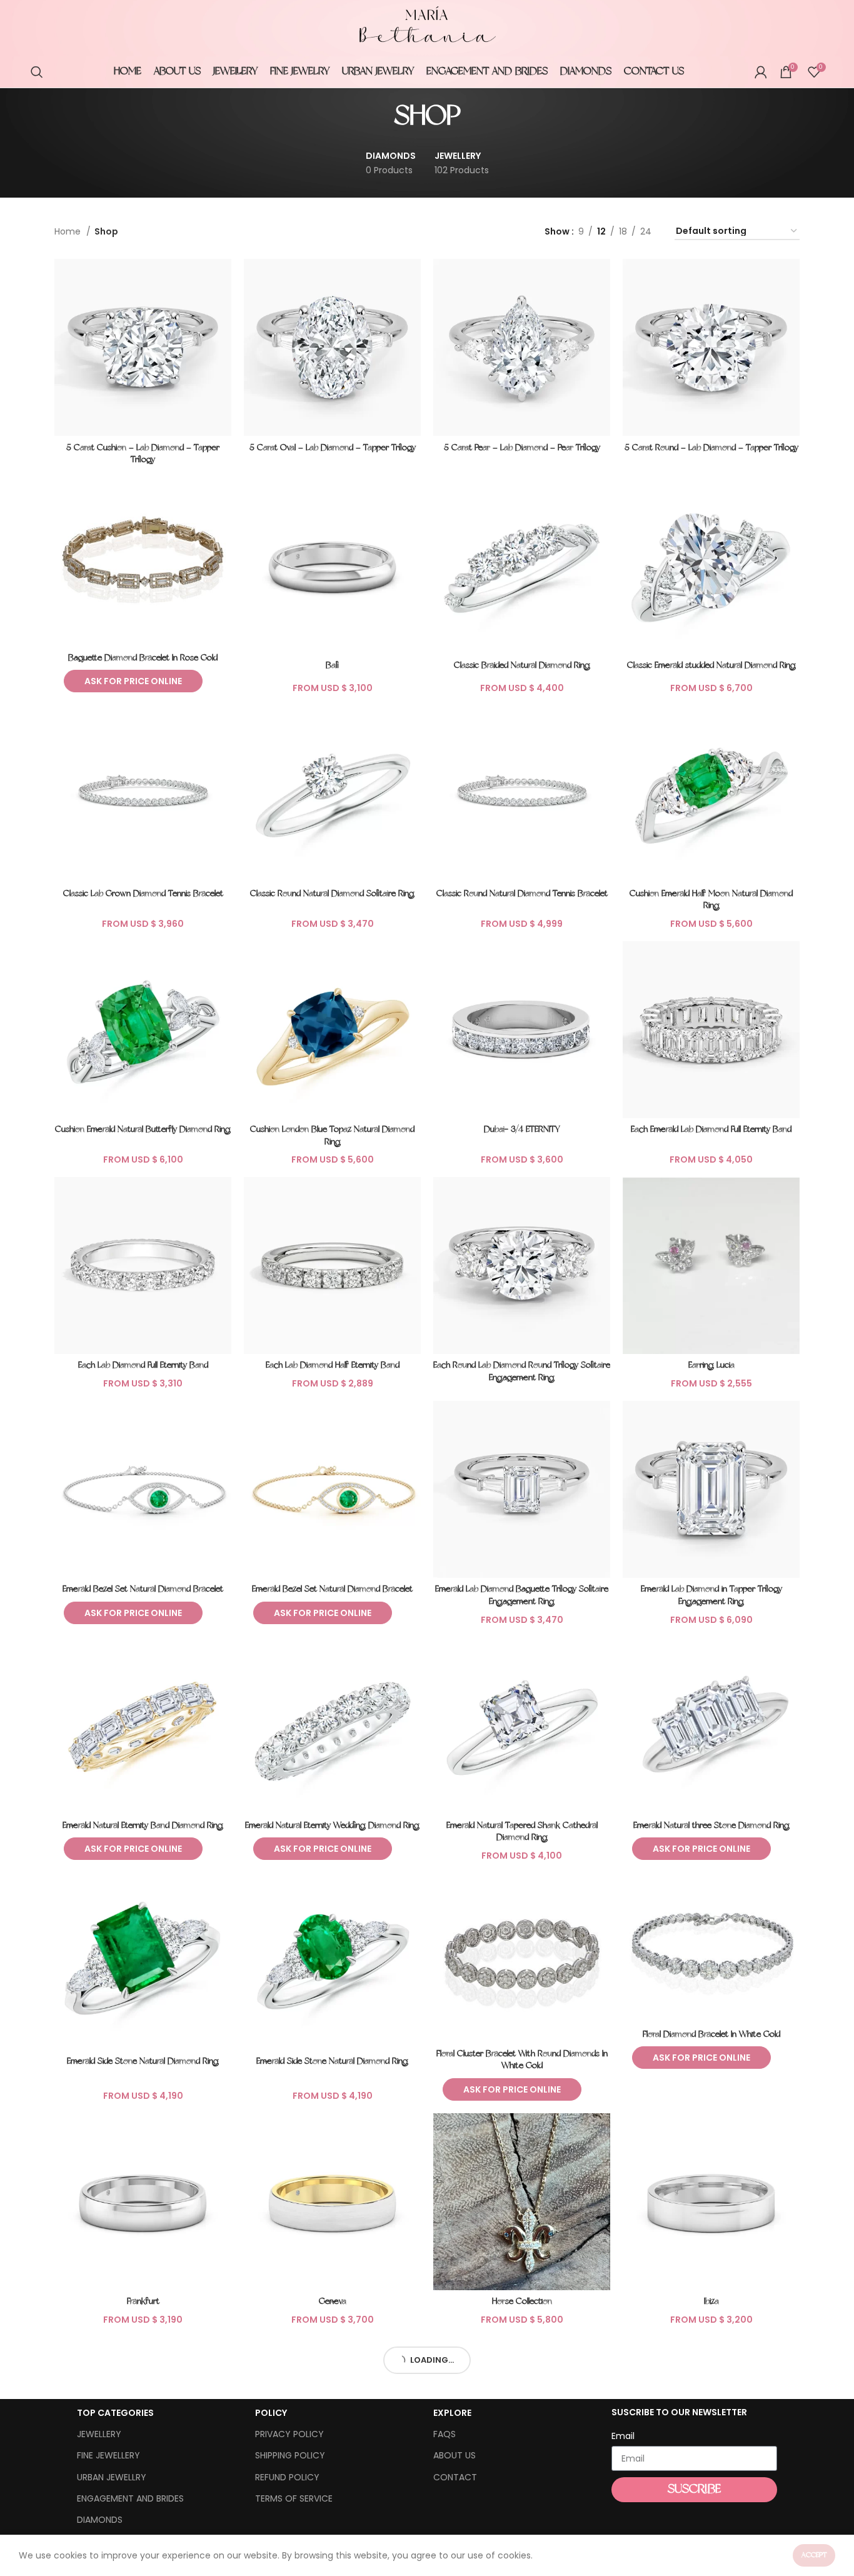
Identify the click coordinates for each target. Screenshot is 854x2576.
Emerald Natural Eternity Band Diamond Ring (143, 1826)
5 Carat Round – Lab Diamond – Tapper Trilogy (711, 448)
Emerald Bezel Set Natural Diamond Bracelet (143, 1589)
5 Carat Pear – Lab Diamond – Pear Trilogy (522, 448)
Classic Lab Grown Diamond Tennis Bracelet (143, 894)
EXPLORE (452, 2413)
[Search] (37, 72)
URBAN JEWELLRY (112, 2477)
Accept (814, 2555)
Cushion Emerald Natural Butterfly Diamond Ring (143, 1130)
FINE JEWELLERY (108, 2455)
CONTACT (455, 2477)
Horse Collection (522, 2302)
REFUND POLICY (287, 2477)
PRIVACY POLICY (289, 2434)
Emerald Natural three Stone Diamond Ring (711, 1826)
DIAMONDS (100, 2520)
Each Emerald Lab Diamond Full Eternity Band (711, 1130)
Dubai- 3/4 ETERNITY (522, 1130)
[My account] (761, 72)
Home (69, 231)
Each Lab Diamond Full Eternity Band (143, 1366)
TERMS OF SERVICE (294, 2498)
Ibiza (711, 2302)
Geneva (333, 2302)
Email (623, 2436)
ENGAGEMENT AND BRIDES (130, 2498)
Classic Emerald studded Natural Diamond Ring (711, 666)
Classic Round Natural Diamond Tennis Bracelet (522, 894)
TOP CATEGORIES (115, 2413)
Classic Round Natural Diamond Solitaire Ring (332, 894)
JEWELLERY (99, 2434)
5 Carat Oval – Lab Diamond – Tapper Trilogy (333, 448)
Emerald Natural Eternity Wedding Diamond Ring (332, 1826)
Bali (332, 666)
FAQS (445, 2434)
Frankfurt (143, 2302)
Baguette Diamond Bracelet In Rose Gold (143, 658)
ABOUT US (455, 2455)
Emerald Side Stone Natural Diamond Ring (143, 2062)
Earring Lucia (711, 1366)
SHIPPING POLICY (290, 2455)
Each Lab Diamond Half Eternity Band (333, 1366)
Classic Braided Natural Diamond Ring (522, 666)
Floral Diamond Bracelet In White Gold (711, 2035)
